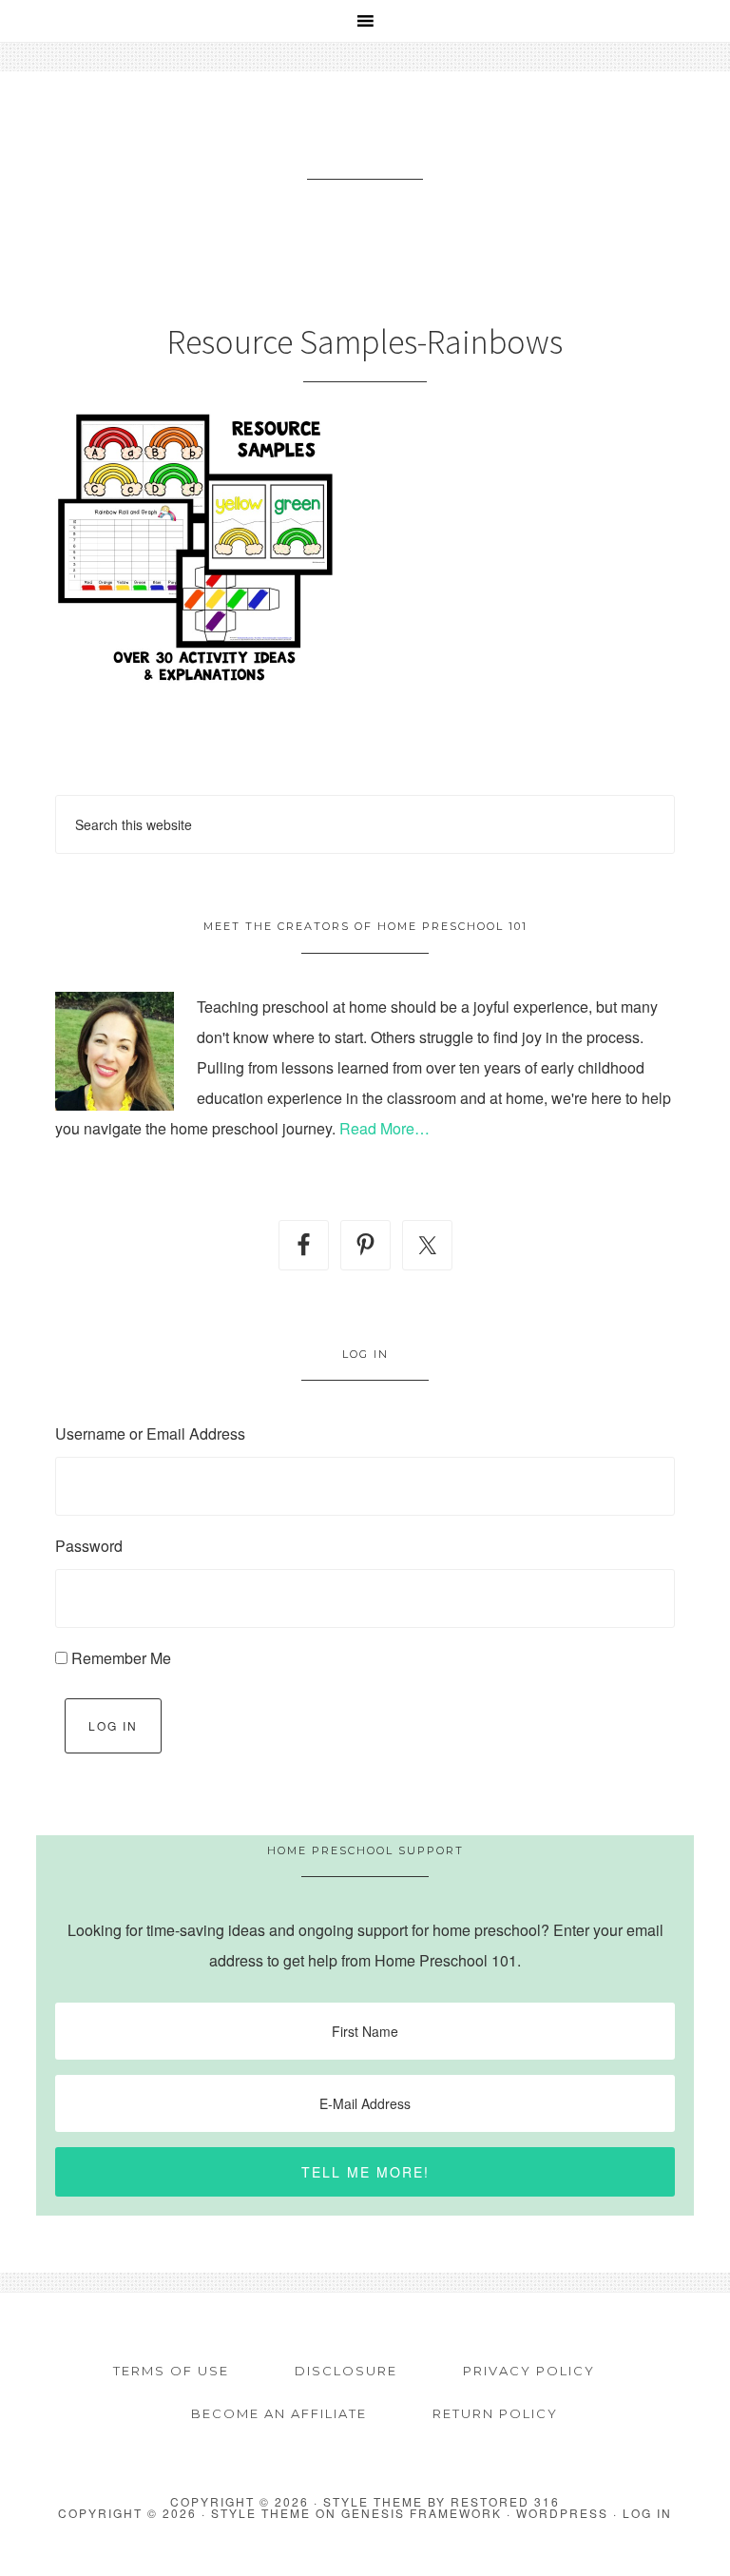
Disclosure (346, 2371)
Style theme (373, 2501)
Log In (113, 1725)
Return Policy (495, 2413)
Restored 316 (505, 2501)
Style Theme (261, 2513)
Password (89, 1546)
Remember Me (121, 1658)
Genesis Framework (422, 2513)
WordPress (562, 2513)
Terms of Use (171, 2371)
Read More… (384, 1128)
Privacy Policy (529, 2371)
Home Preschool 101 (365, 149)
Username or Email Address (150, 1433)
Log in (647, 2513)
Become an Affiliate (279, 2413)
